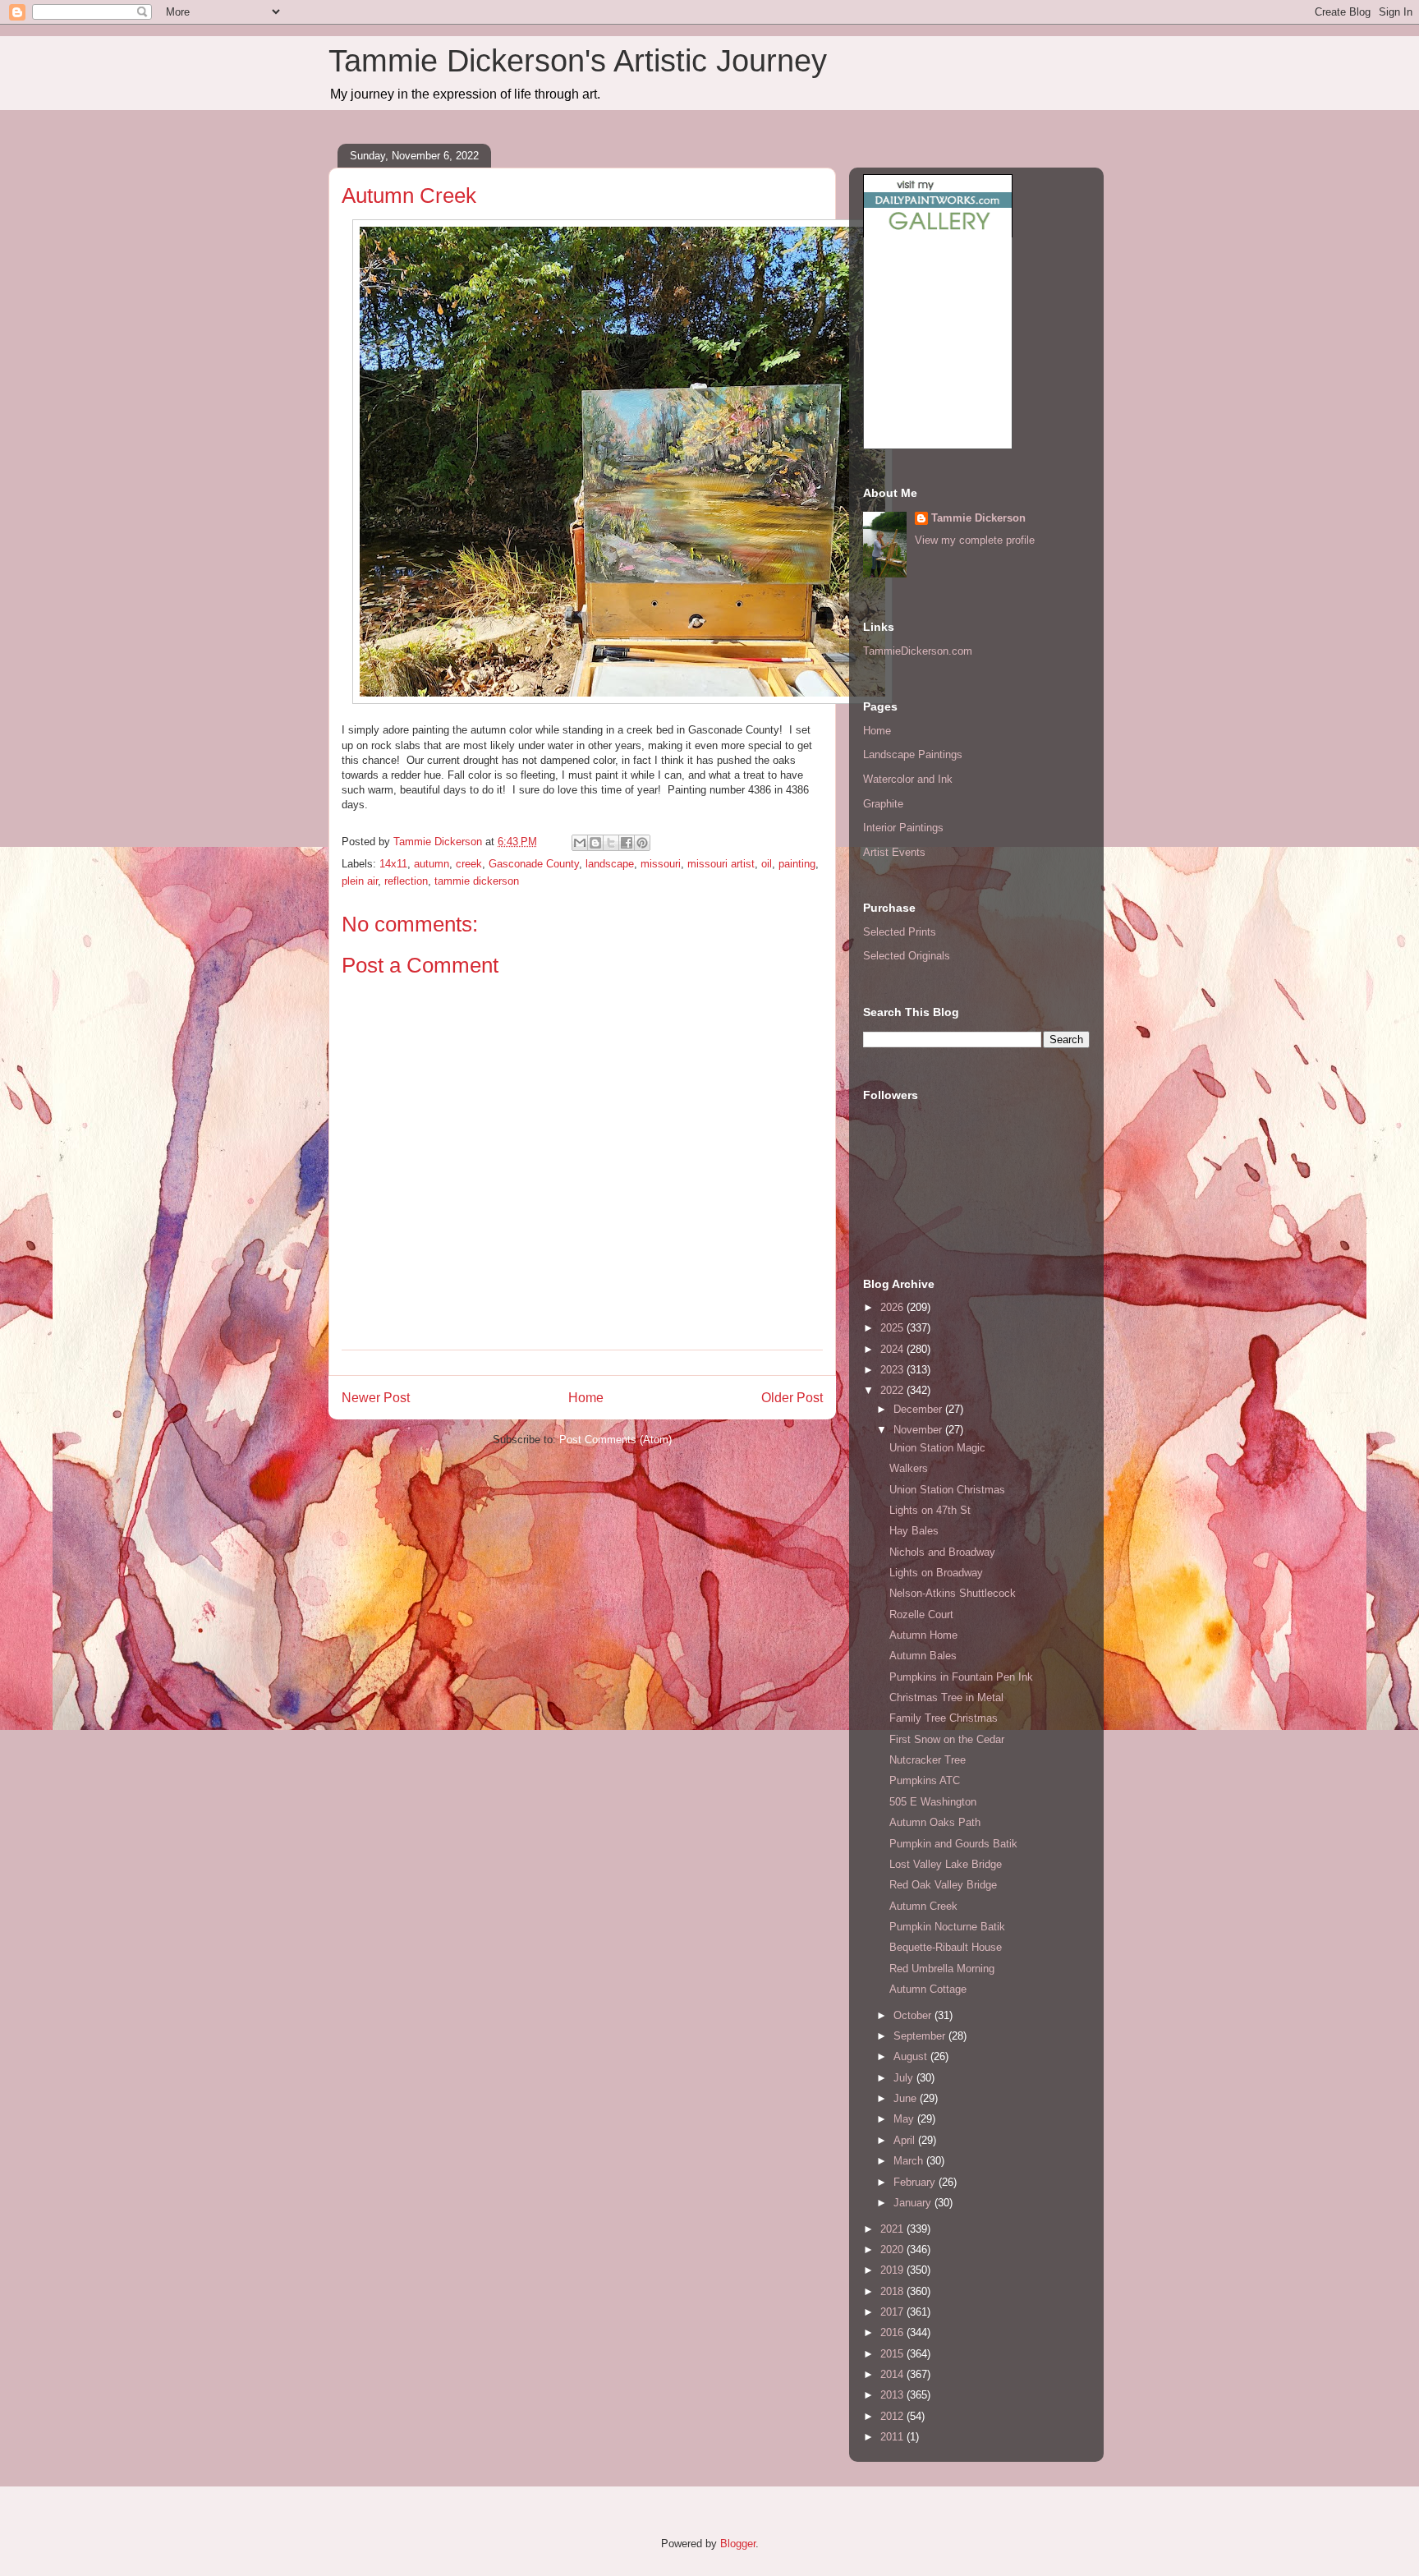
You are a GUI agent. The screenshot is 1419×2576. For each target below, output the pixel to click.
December (919, 1409)
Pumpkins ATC (925, 1780)
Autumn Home (923, 1635)
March (910, 2161)
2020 (893, 2249)
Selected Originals (907, 956)
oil (767, 864)
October (914, 2015)
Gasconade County (534, 864)
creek (469, 864)
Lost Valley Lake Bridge (946, 1864)
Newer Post (376, 1398)
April (906, 2140)
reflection (406, 881)
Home (586, 1398)
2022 (893, 1390)
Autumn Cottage (928, 1989)
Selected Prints (900, 932)
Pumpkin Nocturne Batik (947, 1927)
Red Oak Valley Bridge (943, 1885)
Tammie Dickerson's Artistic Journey (578, 61)
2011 (893, 2437)
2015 (893, 2354)
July (905, 2078)
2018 (893, 2291)
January (914, 2203)
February (916, 2182)
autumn (432, 864)
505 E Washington (933, 1802)
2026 (893, 1307)
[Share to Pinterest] (642, 843)
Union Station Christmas (947, 1490)
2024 (893, 1349)
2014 (893, 2374)
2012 (893, 2416)
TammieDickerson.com (918, 651)
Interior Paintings (903, 828)
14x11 (393, 864)
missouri (661, 864)
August (912, 2056)
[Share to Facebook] (627, 843)
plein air (360, 881)
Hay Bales (914, 1531)
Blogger (738, 2544)
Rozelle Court (921, 1615)
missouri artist (721, 864)
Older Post (792, 1398)
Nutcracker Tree (928, 1760)
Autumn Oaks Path (935, 1822)
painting (797, 864)
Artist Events (894, 852)
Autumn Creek (923, 1906)
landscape (610, 864)
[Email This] (580, 843)
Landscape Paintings (913, 754)
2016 (893, 2332)
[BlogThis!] (595, 843)
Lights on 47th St (930, 1510)
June (907, 2098)
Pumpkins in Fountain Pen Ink (961, 1677)
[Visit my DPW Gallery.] (938, 234)
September (921, 2036)
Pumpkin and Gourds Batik (953, 1844)
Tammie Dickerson (978, 518)
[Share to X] (611, 843)
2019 (893, 2270)
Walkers (909, 1468)
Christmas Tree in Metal (946, 1697)
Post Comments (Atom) (615, 1440)
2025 (893, 1328)
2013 (893, 2395)
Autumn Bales (923, 1656)
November (919, 1430)
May (905, 2119)
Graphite (883, 804)
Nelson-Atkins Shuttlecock (953, 1593)
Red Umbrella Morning (942, 1969)
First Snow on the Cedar (947, 1739)
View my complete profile (975, 540)
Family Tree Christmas (944, 1718)
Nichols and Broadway (942, 1552)
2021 (893, 2229)
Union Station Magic (937, 1448)
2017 (893, 2312)
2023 (893, 1370)
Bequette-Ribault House (946, 1947)
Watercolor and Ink (908, 779)
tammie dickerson (477, 881)
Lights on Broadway (936, 1573)
